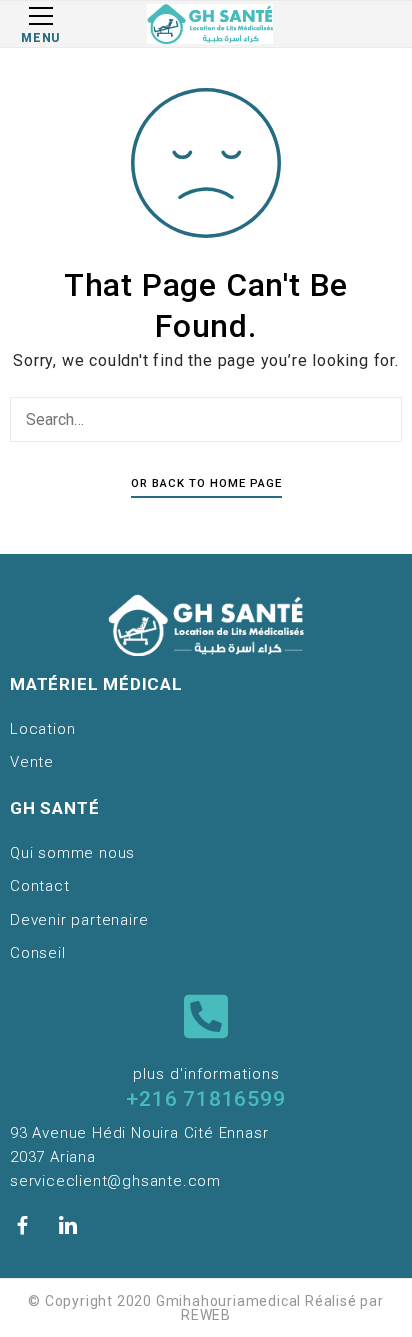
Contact (40, 886)
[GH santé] (210, 24)
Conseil (38, 953)
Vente (32, 762)
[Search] (382, 419)
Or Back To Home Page (206, 483)
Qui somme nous (72, 853)
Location (42, 729)
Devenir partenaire (79, 920)
